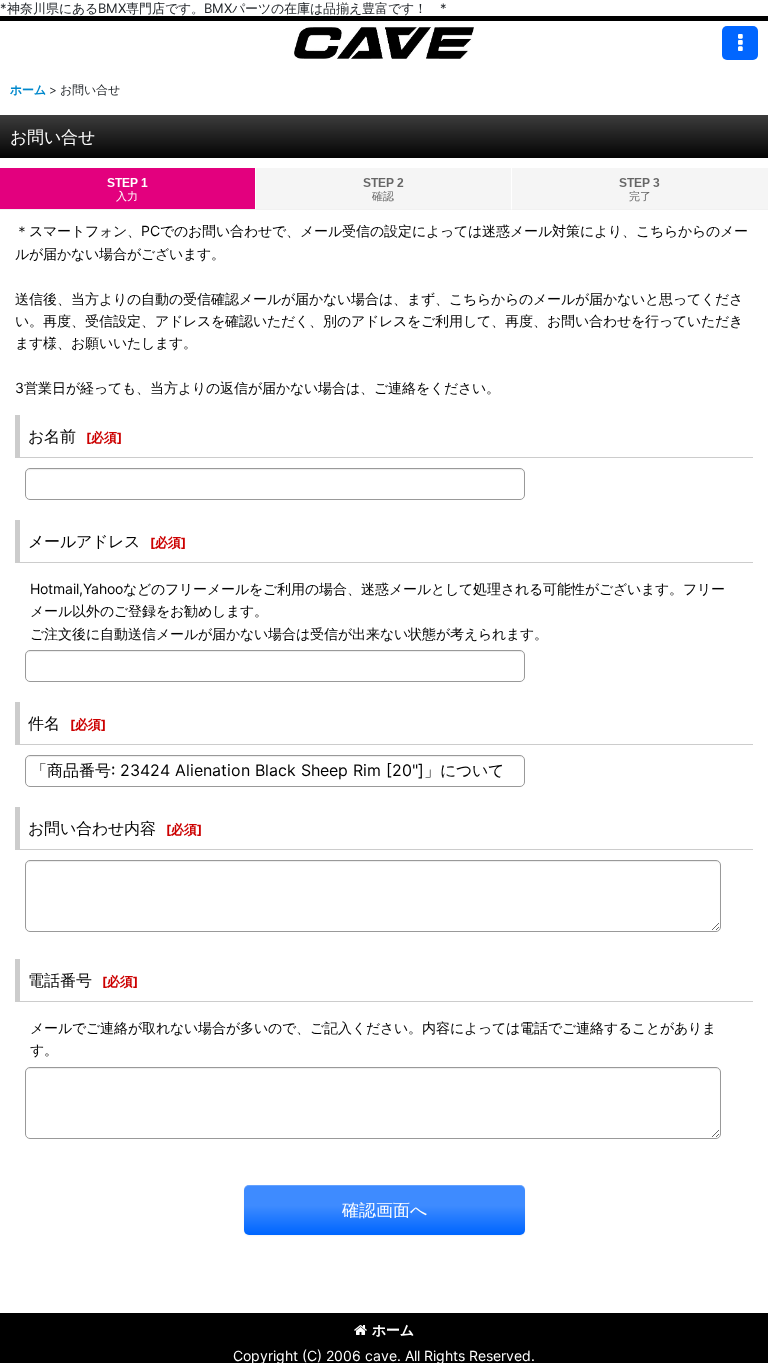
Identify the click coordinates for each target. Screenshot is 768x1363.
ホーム (393, 1329)
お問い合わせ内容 (92, 828)
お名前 (52, 436)
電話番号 (60, 980)
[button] (740, 43)
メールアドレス (84, 541)
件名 (44, 723)
